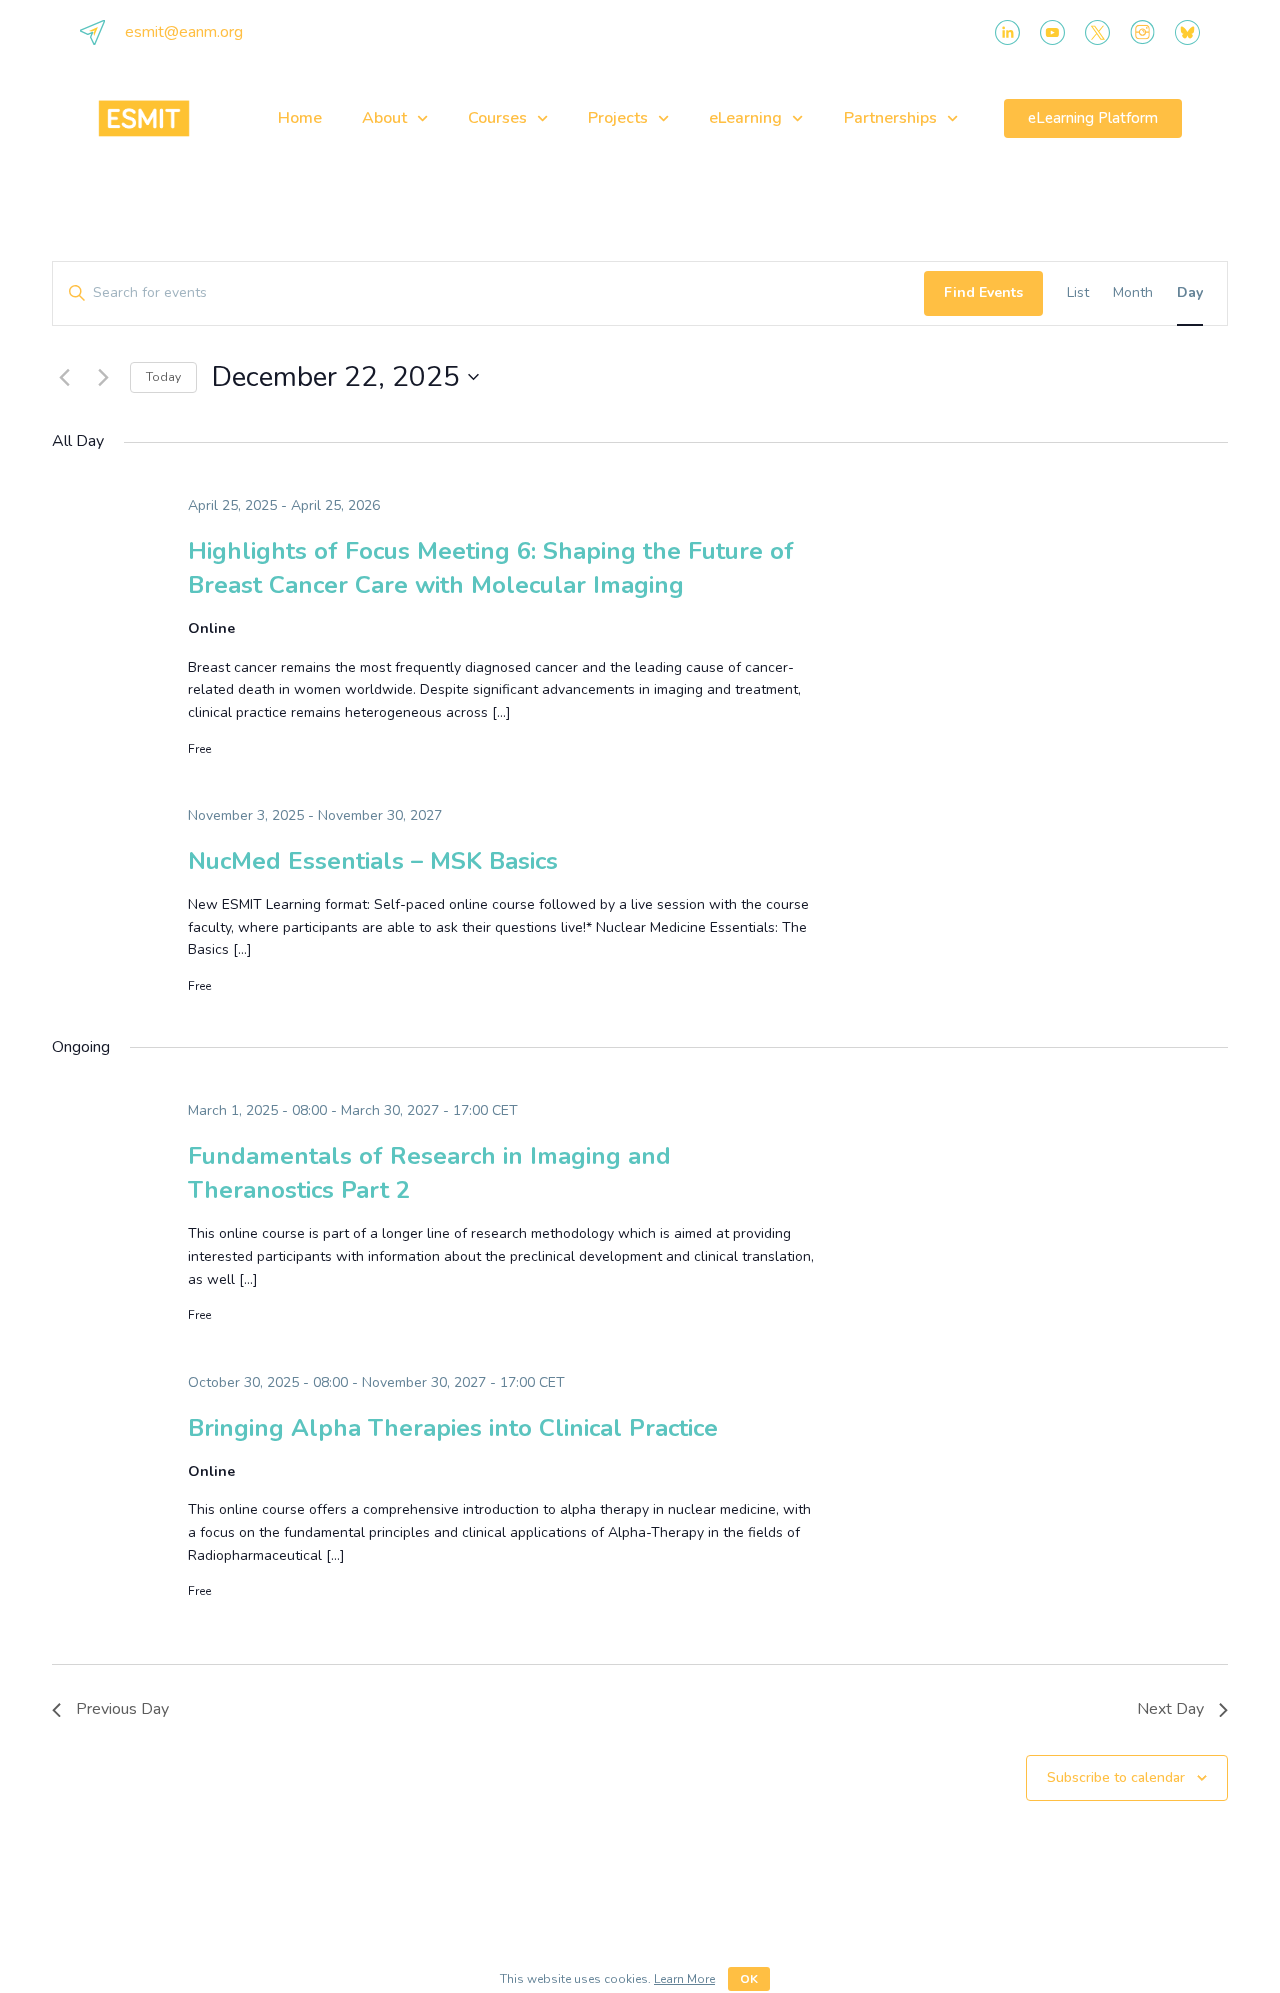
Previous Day (122, 1709)
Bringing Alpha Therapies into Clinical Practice (453, 1428)
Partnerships (890, 118)
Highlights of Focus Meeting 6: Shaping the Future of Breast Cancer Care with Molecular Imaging (491, 568)
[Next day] (103, 377)
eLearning (745, 118)
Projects (618, 118)
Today (163, 377)
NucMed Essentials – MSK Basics (373, 861)
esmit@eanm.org (184, 32)
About (384, 118)
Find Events (983, 292)
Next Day (1170, 1709)
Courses (497, 118)
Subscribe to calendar (1116, 1777)
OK (749, 1979)
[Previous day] (64, 377)
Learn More (684, 1979)
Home (300, 118)
